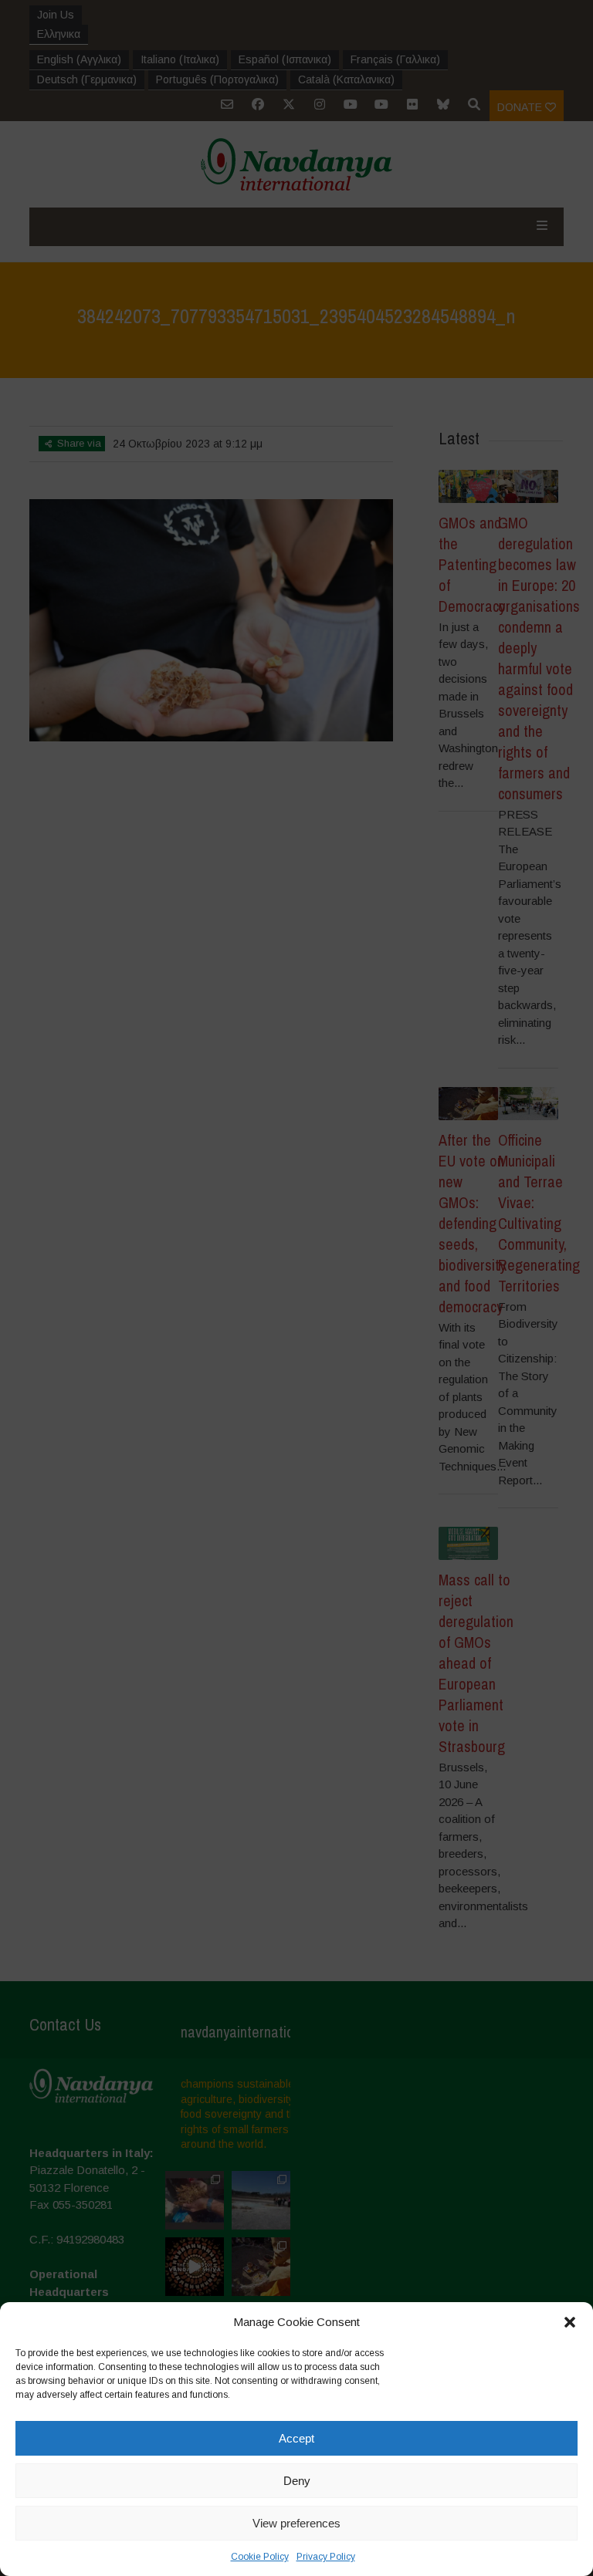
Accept (296, 2438)
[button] (570, 2322)
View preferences (296, 2523)
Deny (297, 2481)
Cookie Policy (260, 2557)
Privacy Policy (326, 2557)
